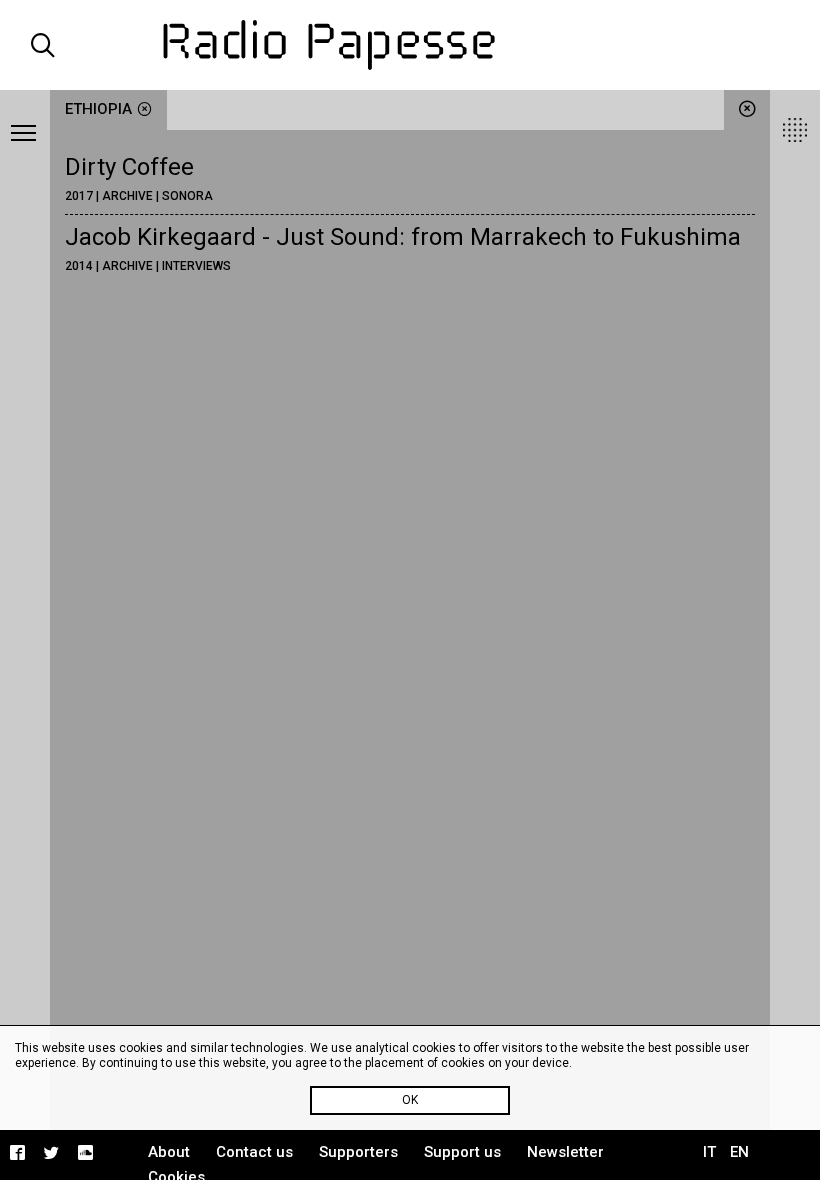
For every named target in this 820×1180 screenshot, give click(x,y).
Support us (462, 1152)
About (169, 1152)
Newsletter (565, 1152)
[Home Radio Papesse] (410, 45)
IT (709, 1152)
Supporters (358, 1152)
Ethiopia (98, 109)
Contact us (254, 1152)
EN (739, 1152)
